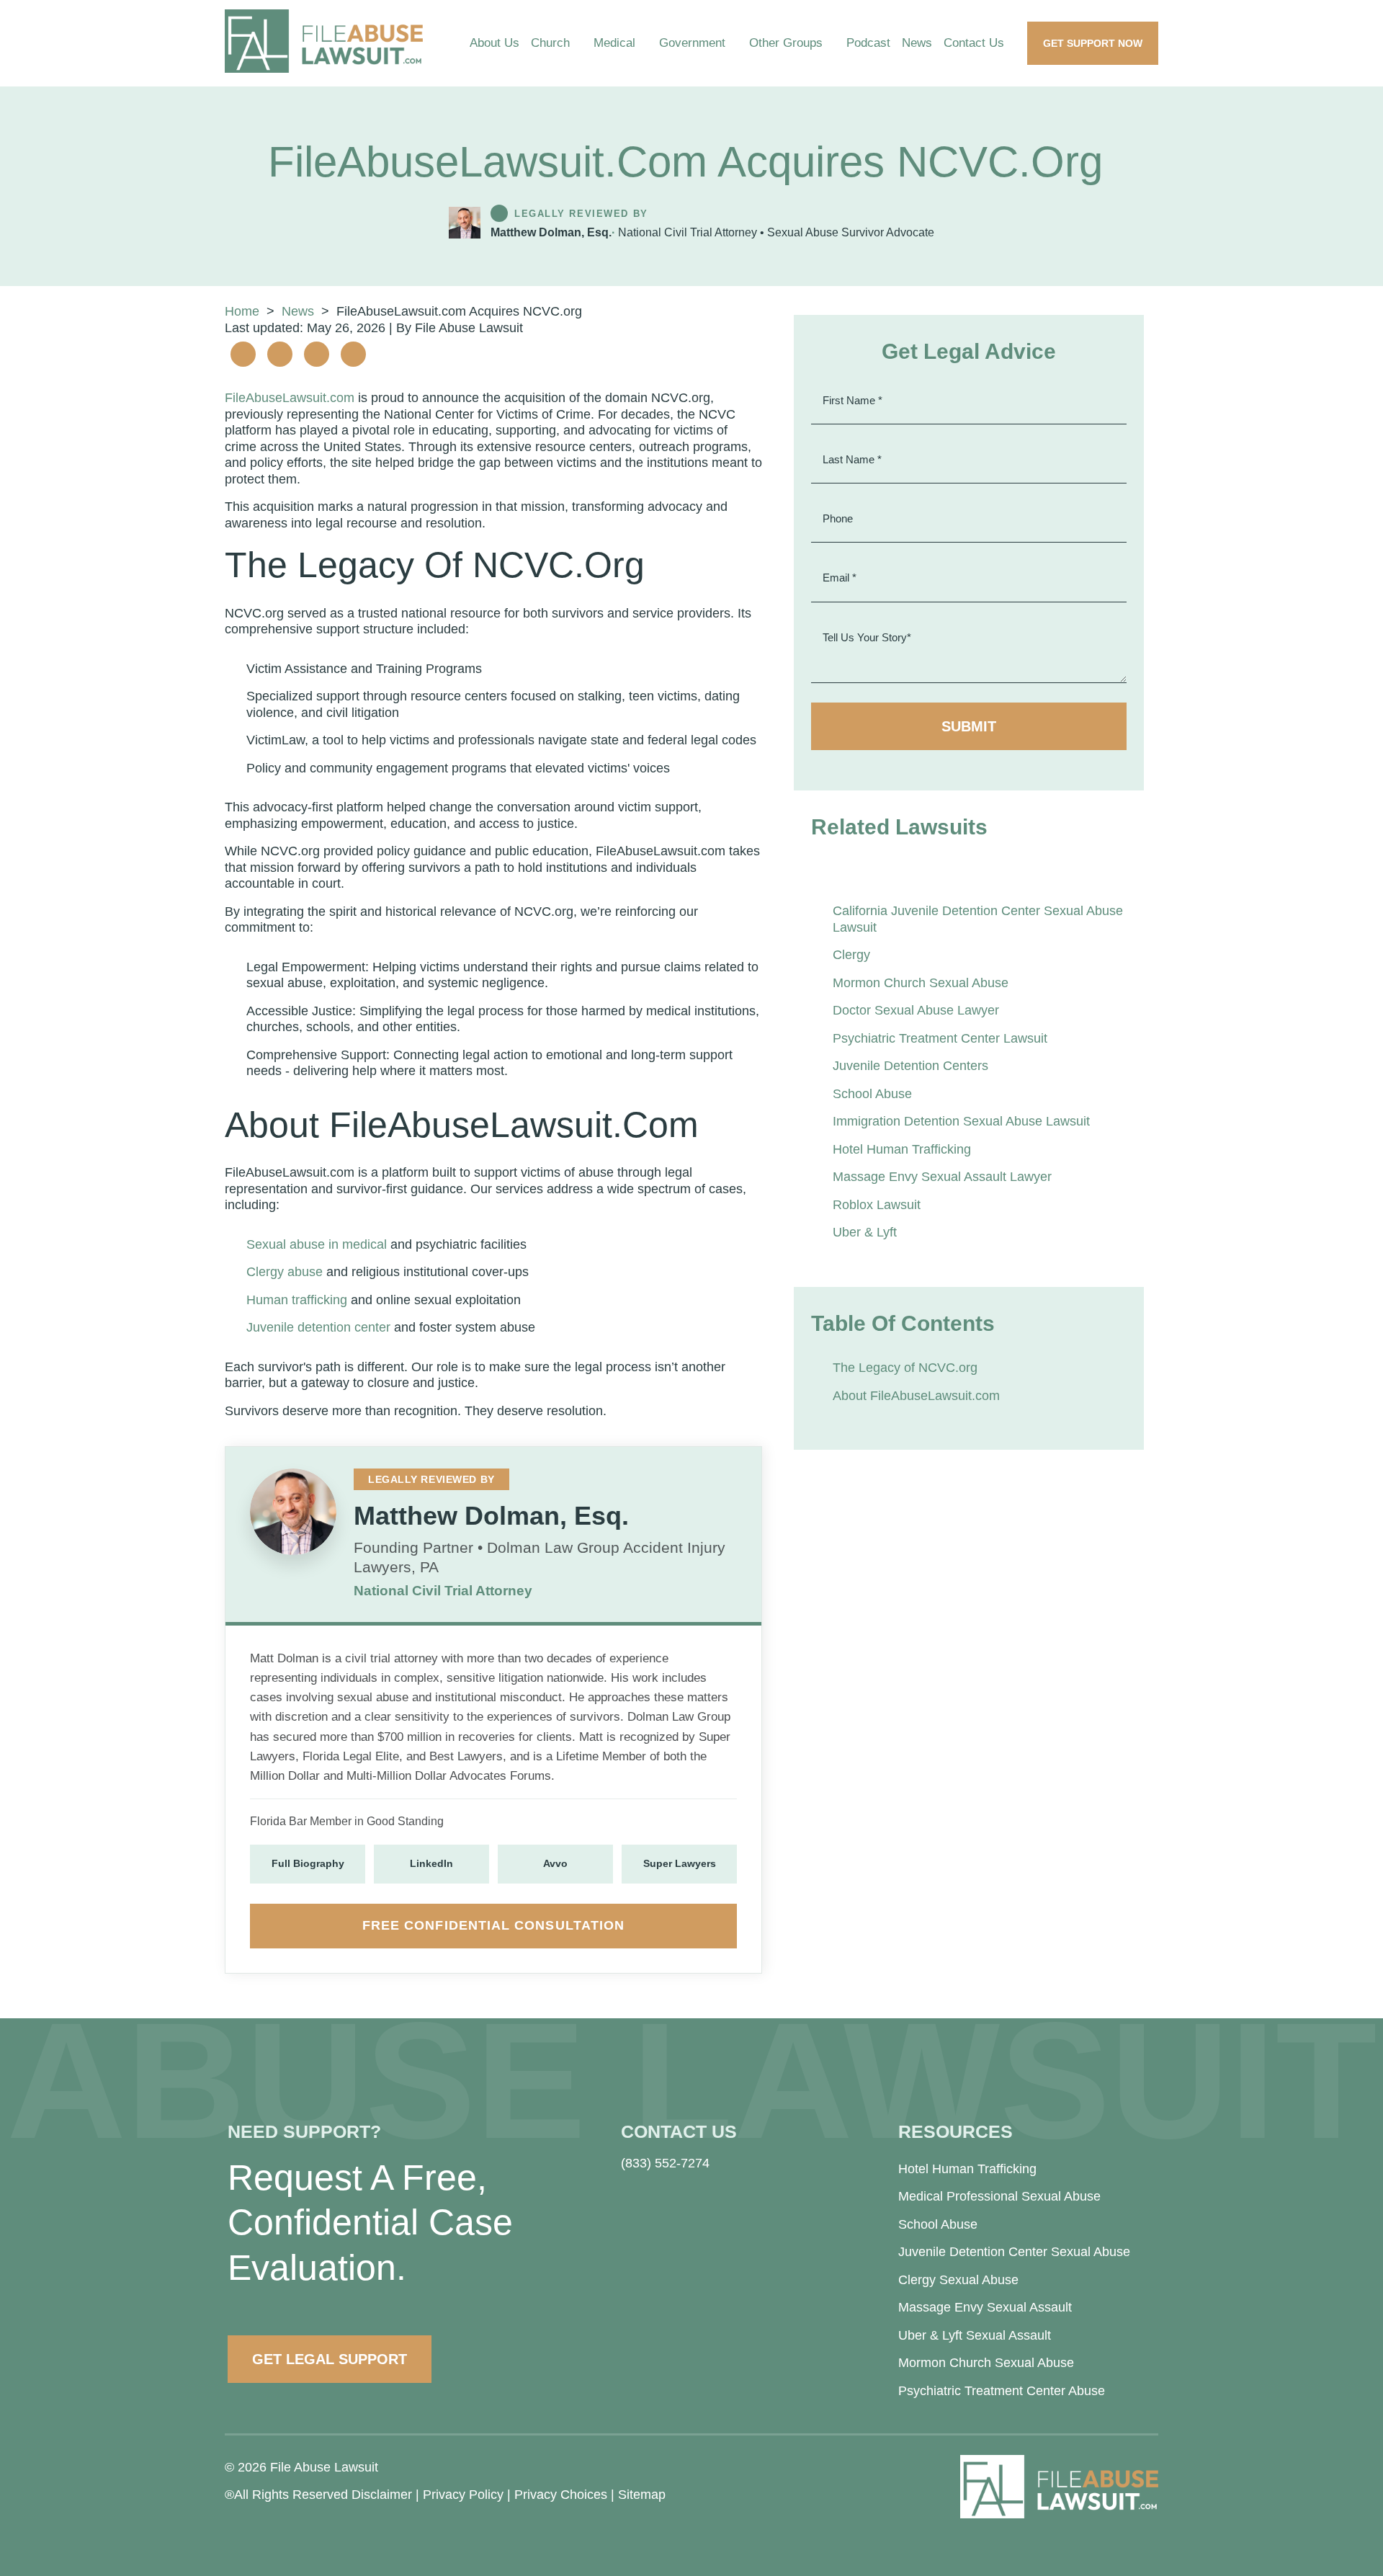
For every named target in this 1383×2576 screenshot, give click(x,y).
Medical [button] (614, 43)
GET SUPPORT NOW (1093, 43)
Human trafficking (297, 1300)
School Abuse (872, 1094)
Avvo (555, 1863)
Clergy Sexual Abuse (958, 2280)
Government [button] (692, 43)
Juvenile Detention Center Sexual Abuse (1014, 2252)
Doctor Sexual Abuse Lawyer (916, 1010)
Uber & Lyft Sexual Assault (975, 2335)
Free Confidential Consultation (493, 1925)
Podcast (868, 43)
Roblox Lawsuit (877, 1205)
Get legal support (330, 2359)
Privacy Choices (561, 2495)
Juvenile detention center (318, 1327)
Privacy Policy (463, 2495)
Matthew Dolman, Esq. (551, 232)
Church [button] (550, 43)
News (917, 43)
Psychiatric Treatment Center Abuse (1002, 2391)
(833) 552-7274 (665, 2163)
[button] (582, 43)
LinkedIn (431, 1863)
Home (242, 311)
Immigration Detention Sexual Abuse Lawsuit (961, 1121)
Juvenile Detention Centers (910, 1066)
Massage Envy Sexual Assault (985, 2307)
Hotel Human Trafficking (902, 1149)
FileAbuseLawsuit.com (290, 398)
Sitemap (642, 2495)
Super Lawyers (680, 1863)
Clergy (851, 955)
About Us (494, 43)
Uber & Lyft (865, 1232)
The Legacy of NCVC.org (905, 1368)
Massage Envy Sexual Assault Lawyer (942, 1177)
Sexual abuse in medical (317, 1244)
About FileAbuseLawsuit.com (916, 1396)
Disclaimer (382, 2495)
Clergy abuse (285, 1272)
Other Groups (786, 43)
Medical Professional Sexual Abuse (999, 2196)
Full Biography (308, 1863)
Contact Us (974, 43)
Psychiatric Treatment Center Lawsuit (940, 1038)
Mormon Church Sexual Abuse (921, 983)
